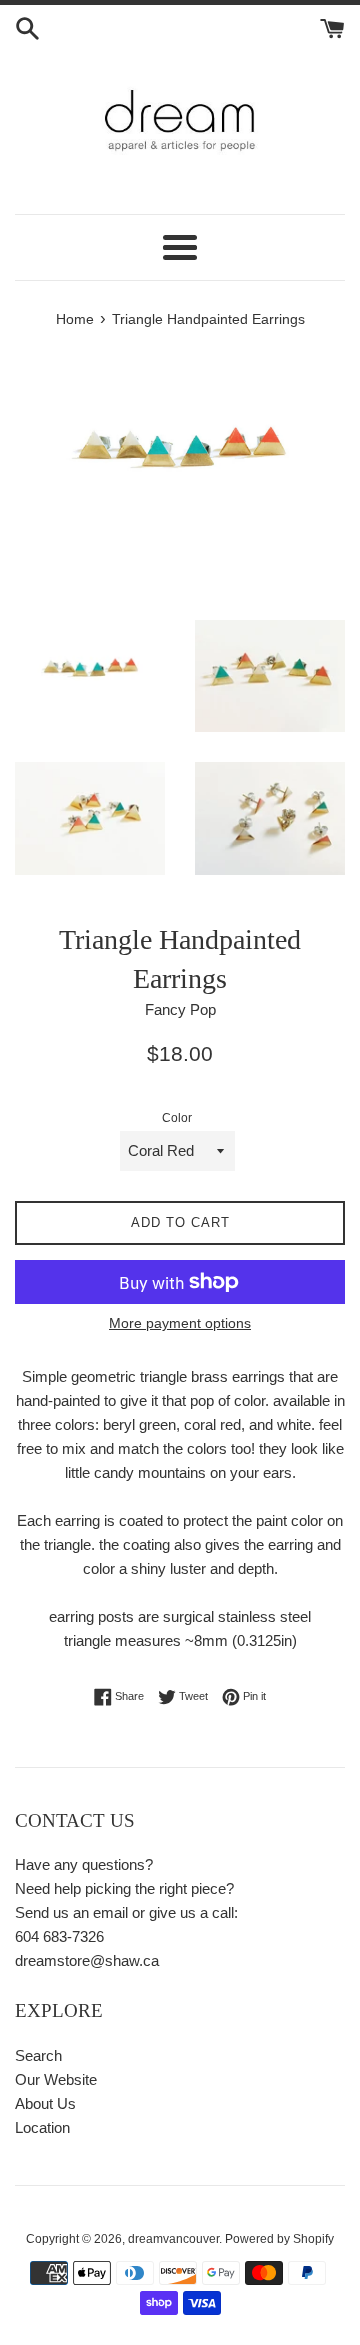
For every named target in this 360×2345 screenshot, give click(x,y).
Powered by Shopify (279, 2239)
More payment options (180, 1323)
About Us (45, 2103)
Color (177, 1118)
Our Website (56, 2079)
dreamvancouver (173, 2239)
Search (38, 2055)
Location (42, 2127)
